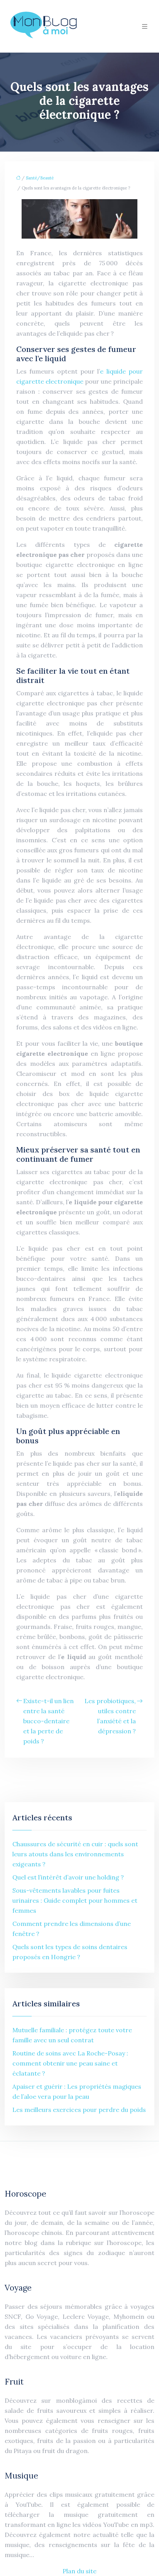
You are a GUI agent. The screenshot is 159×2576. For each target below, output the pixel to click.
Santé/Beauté (40, 178)
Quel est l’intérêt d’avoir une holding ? (68, 1877)
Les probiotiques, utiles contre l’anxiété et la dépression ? (110, 1716)
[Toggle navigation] (145, 26)
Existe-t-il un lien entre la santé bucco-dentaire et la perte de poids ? (48, 1721)
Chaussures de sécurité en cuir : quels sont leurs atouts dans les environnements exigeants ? (75, 1854)
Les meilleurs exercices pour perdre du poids (79, 2110)
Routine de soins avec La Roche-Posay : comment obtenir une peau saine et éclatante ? (70, 2063)
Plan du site (79, 2571)
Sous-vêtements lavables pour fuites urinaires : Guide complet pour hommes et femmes (75, 1900)
